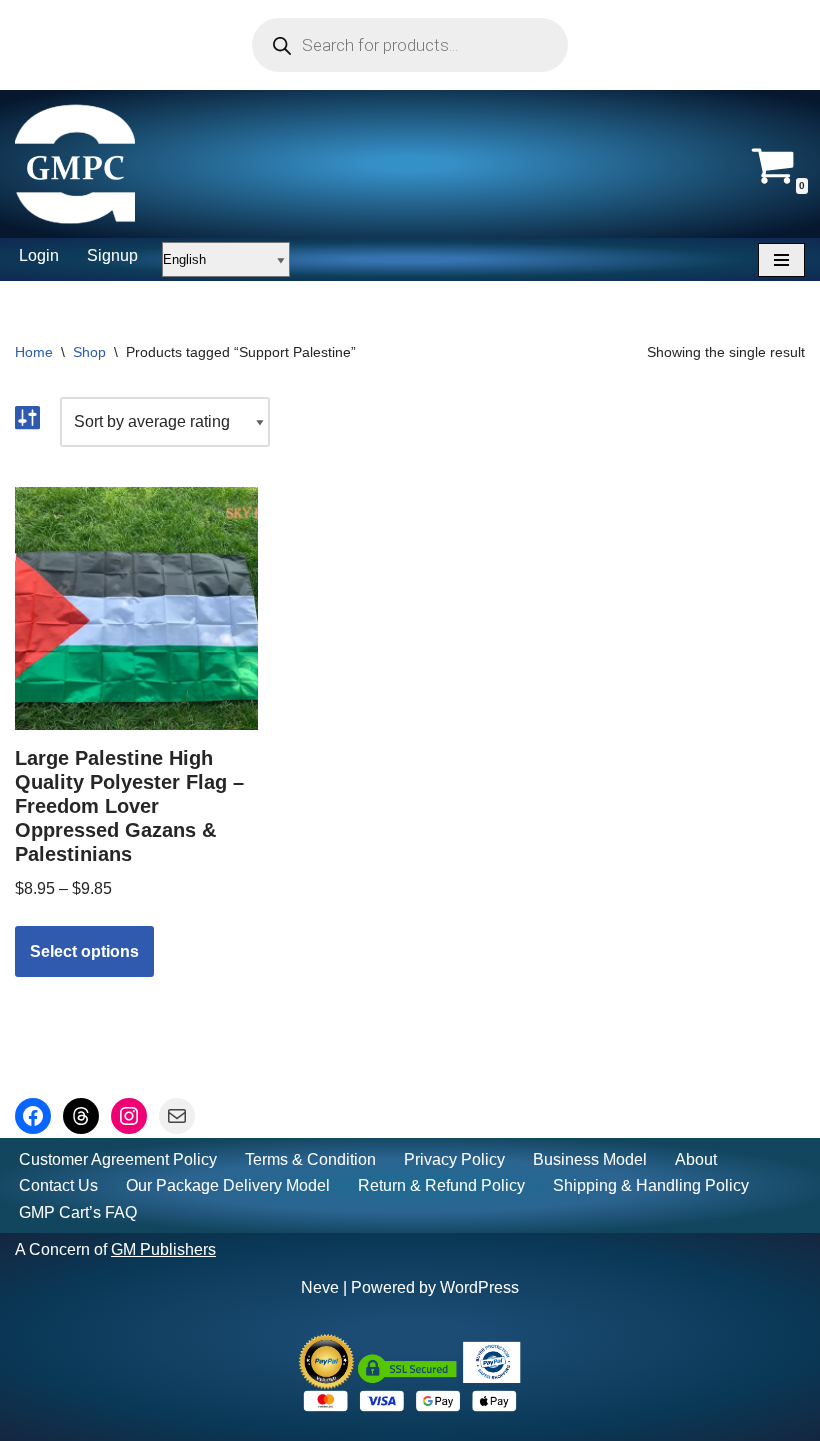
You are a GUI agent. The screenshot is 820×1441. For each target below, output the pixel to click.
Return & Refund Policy (441, 1185)
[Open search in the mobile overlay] (410, 45)
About (696, 1159)
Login (39, 255)
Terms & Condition (310, 1159)
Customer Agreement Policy (118, 1159)
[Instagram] (129, 1116)
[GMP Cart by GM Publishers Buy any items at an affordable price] (75, 164)
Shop (89, 352)
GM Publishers (163, 1249)
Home (34, 352)
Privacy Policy (454, 1159)
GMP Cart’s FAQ (78, 1212)
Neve (320, 1287)
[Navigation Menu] (781, 260)
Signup (112, 255)
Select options (84, 951)
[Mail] (177, 1116)
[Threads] (81, 1116)
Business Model (590, 1159)
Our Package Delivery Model (228, 1185)
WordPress (479, 1287)
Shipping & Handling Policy (651, 1185)
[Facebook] (33, 1116)
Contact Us (58, 1185)
